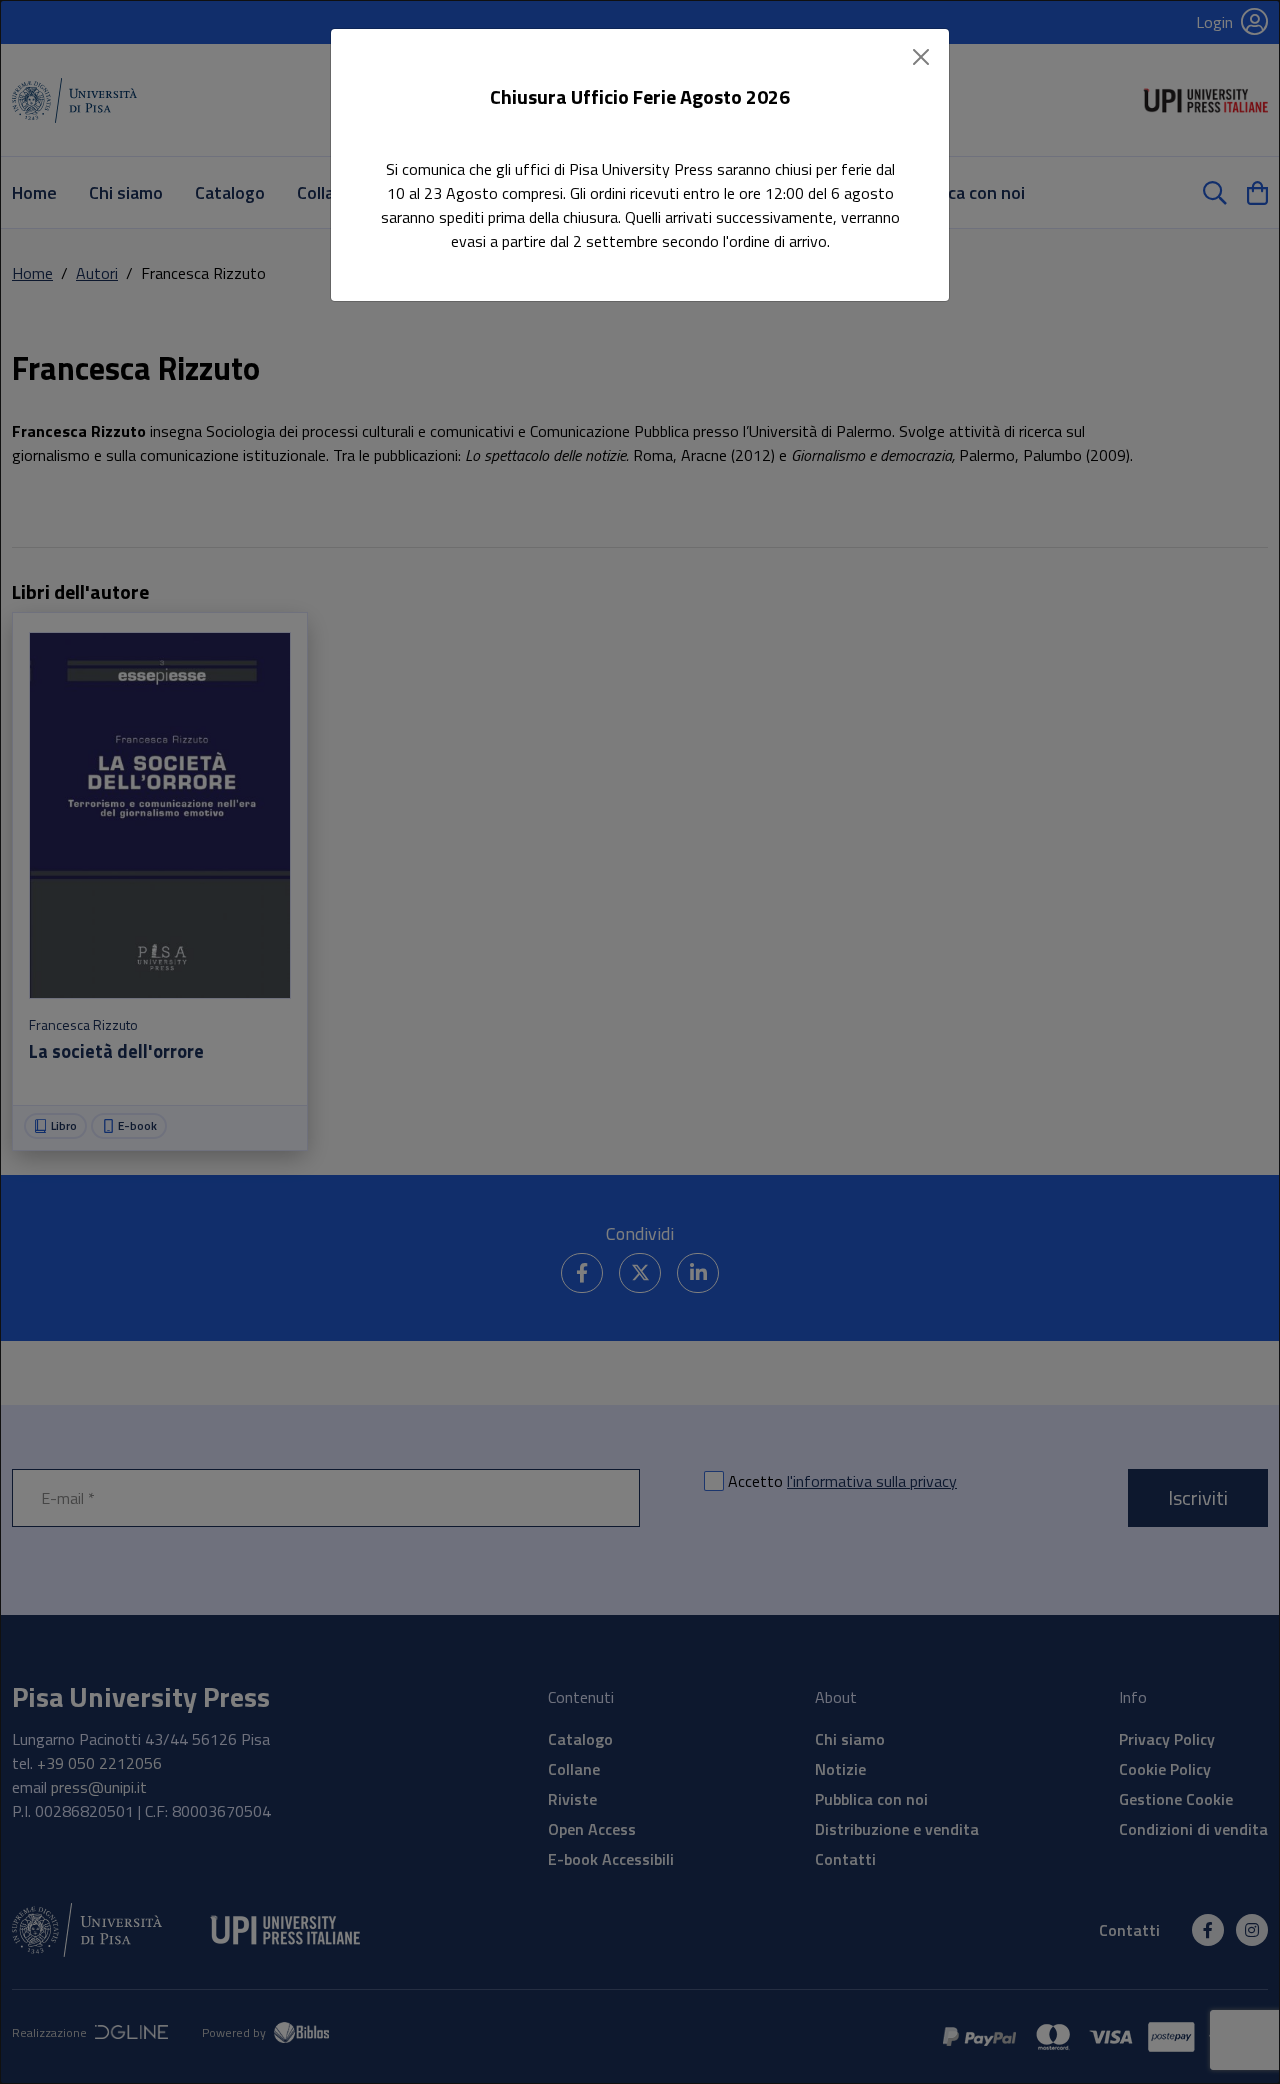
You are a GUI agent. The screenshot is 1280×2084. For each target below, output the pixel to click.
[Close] (921, 57)
